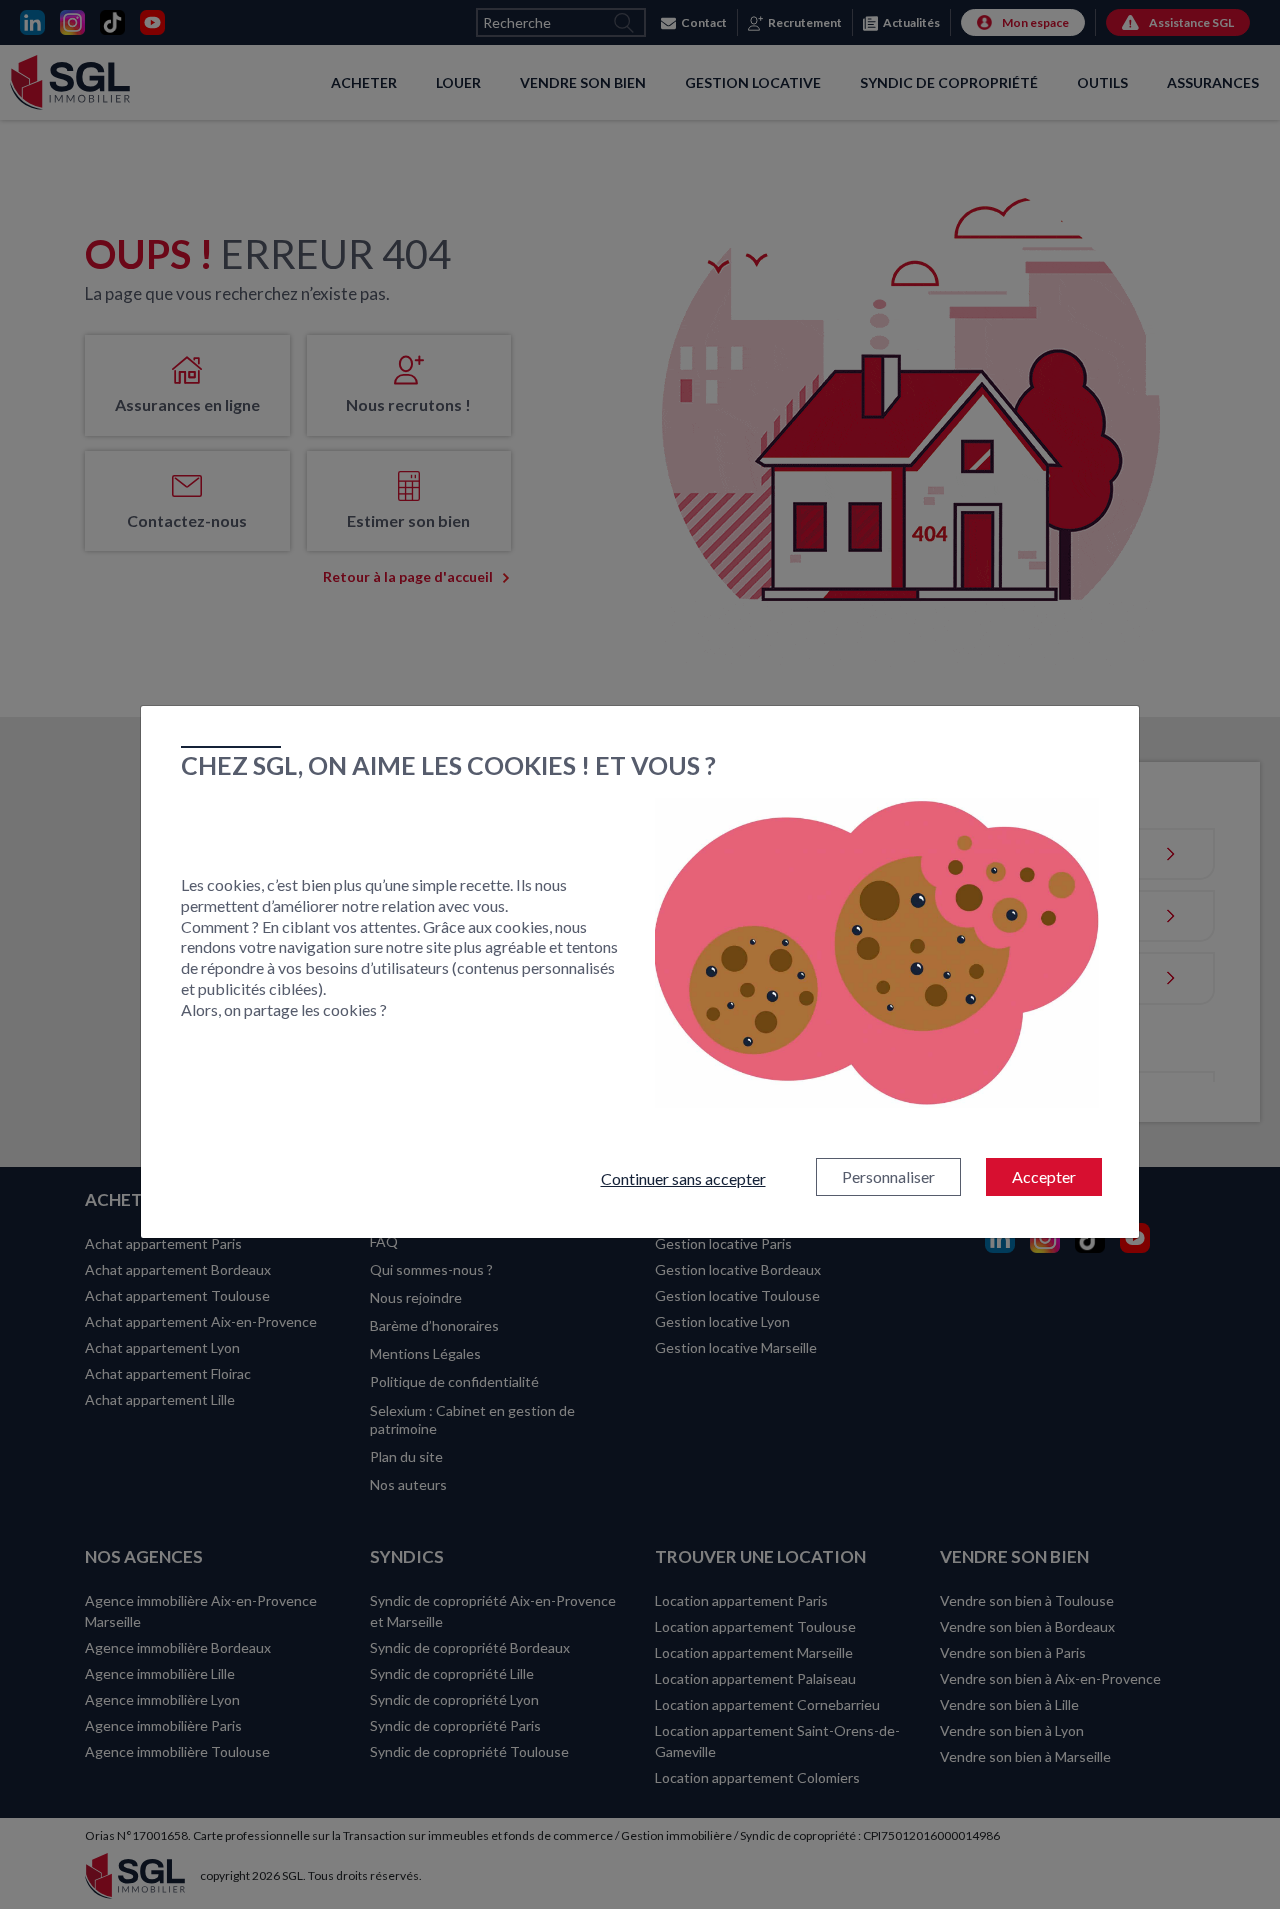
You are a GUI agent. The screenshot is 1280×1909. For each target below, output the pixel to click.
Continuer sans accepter (683, 1178)
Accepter (1044, 1176)
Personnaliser (888, 1176)
